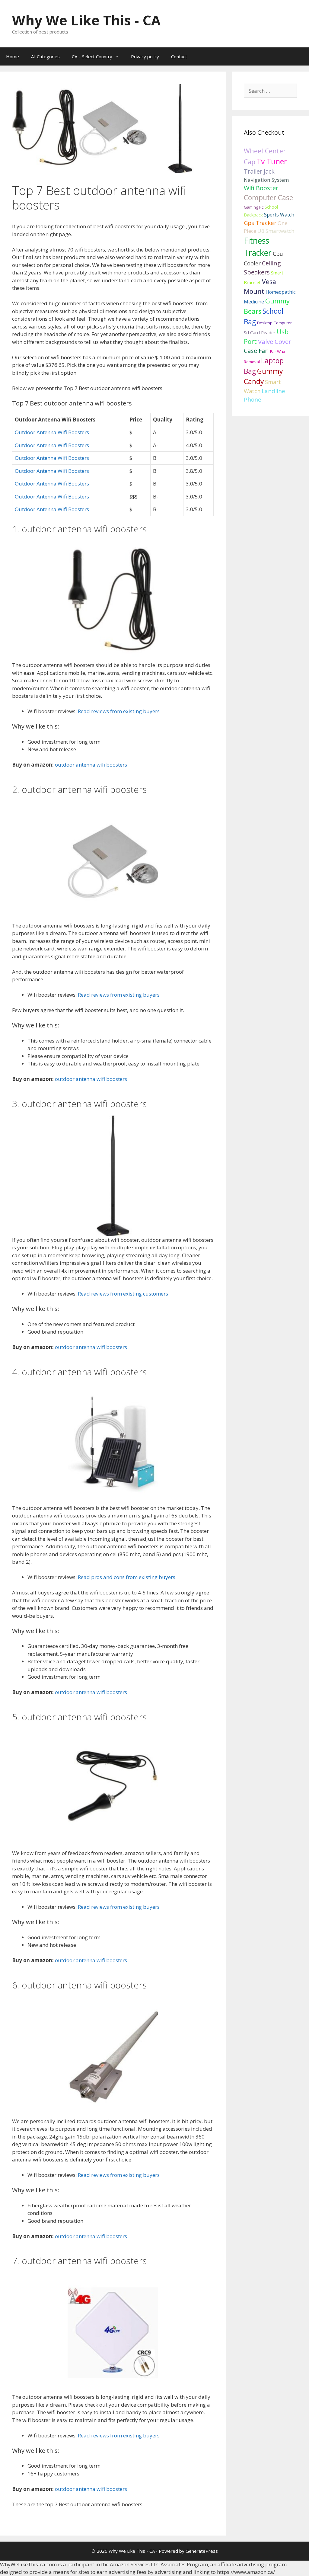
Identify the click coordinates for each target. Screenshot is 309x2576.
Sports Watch (279, 215)
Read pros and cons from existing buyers (127, 1577)
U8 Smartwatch (276, 231)
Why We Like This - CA (86, 20)
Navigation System (266, 180)
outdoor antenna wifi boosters (91, 765)
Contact (179, 56)
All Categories (45, 56)
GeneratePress (202, 2551)
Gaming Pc (254, 207)
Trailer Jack (259, 171)
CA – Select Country (92, 56)
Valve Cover (275, 341)
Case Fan (256, 351)
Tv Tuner (272, 161)
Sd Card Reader (260, 332)
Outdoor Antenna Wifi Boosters (52, 432)
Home (13, 56)
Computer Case (268, 198)
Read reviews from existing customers (123, 1294)
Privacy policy (145, 56)
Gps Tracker (260, 223)
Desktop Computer (274, 323)
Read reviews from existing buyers (119, 711)
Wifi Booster (261, 188)
